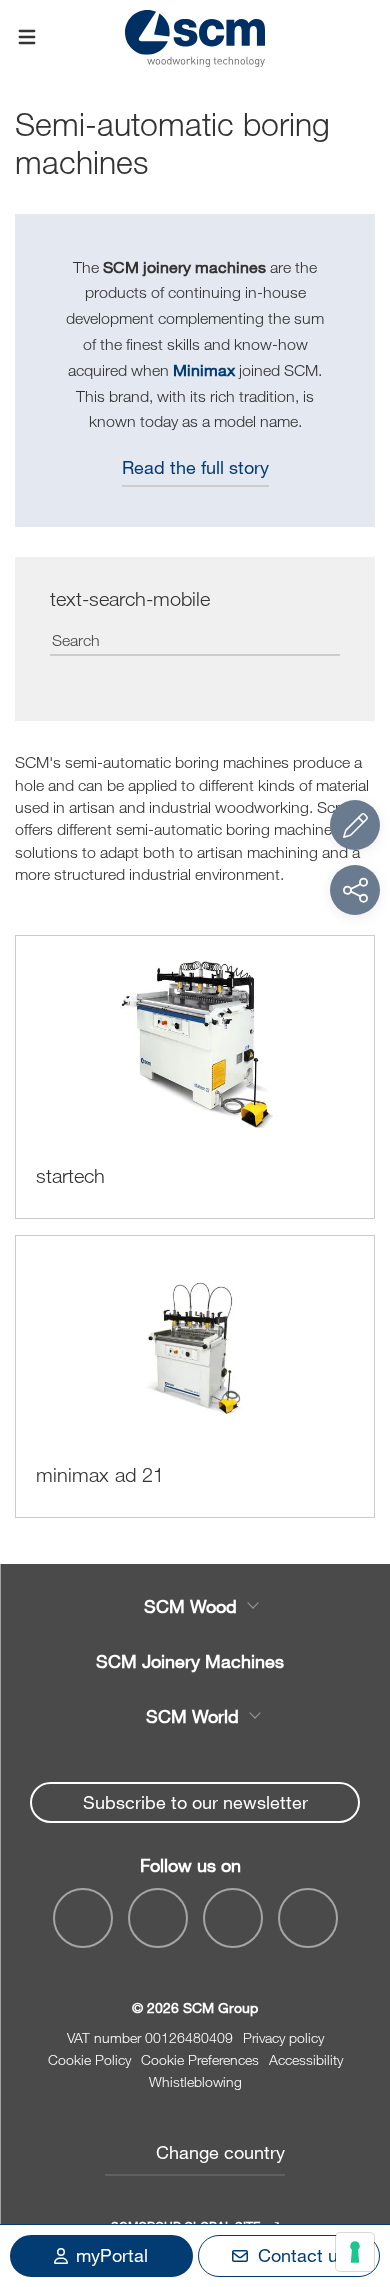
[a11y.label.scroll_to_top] (355, 2162)
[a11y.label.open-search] (363, 37)
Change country (220, 2152)
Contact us (302, 2255)
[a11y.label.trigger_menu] (27, 38)
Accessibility (306, 2059)
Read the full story (195, 467)
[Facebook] (83, 1918)
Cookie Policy (89, 2059)
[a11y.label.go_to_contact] (355, 825)
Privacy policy (283, 2037)
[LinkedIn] (233, 1918)
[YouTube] (158, 1918)
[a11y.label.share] (355, 890)
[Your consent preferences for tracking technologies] (355, 2252)
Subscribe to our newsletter (195, 1802)
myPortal (112, 2255)
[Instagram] (308, 1918)
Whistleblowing (195, 2081)
